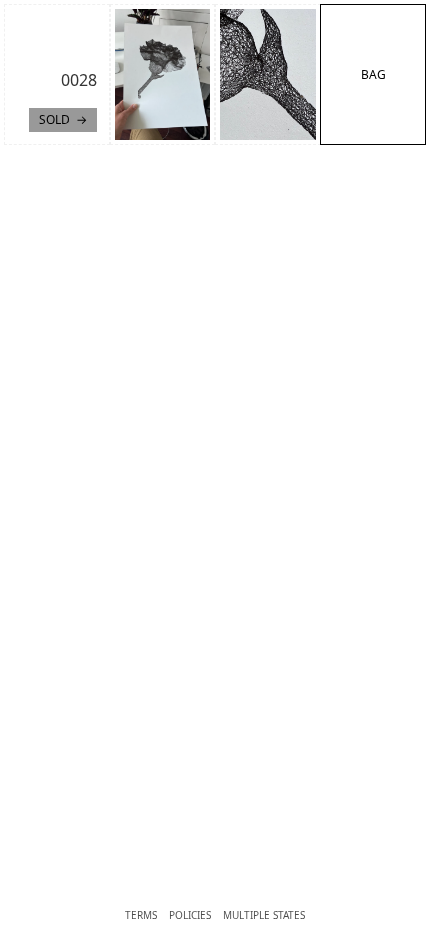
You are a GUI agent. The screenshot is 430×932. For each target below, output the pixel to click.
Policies (190, 915)
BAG (373, 74)
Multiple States (264, 915)
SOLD (54, 119)
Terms (141, 915)
